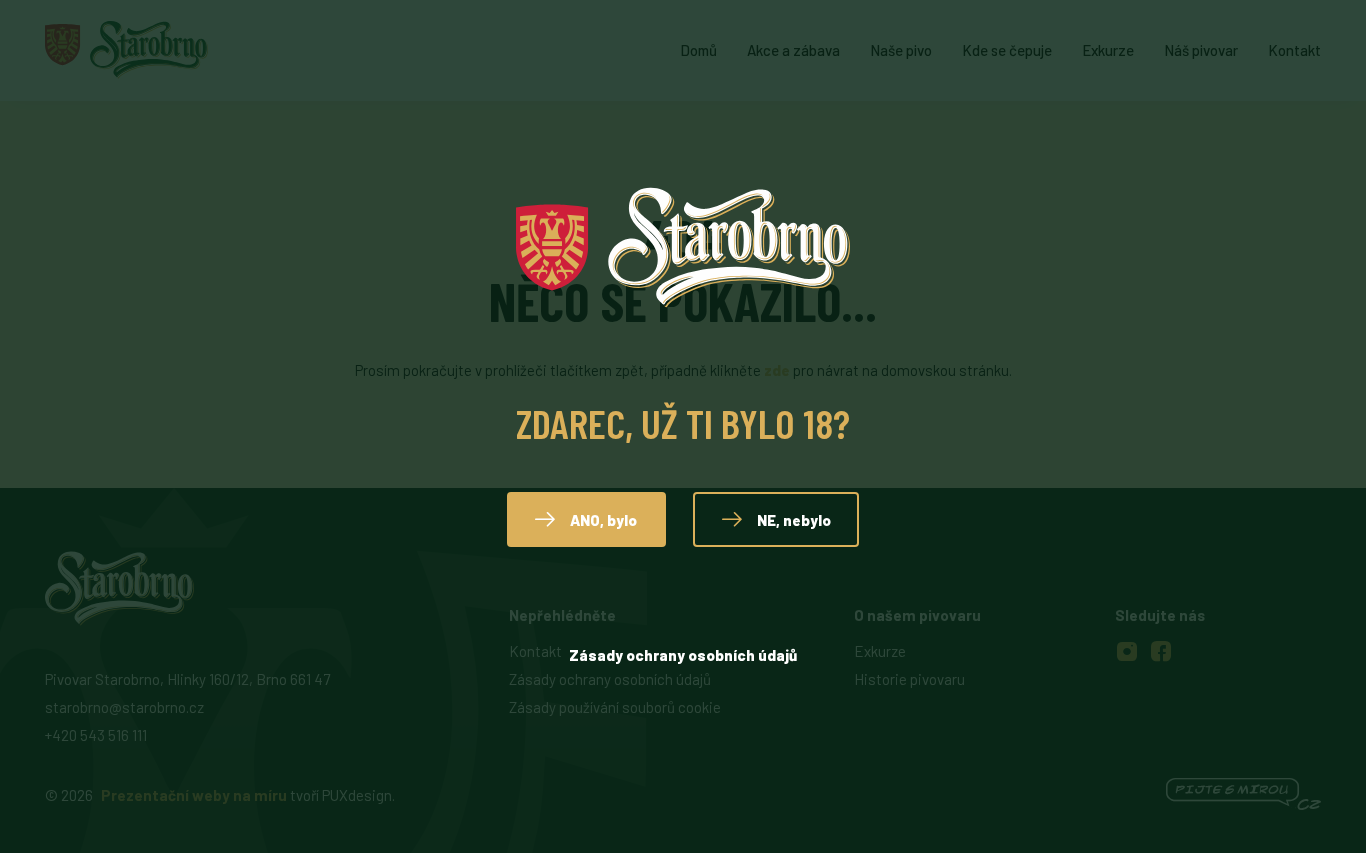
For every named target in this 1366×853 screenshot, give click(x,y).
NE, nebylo (794, 520)
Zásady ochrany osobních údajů (683, 655)
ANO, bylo (603, 520)
